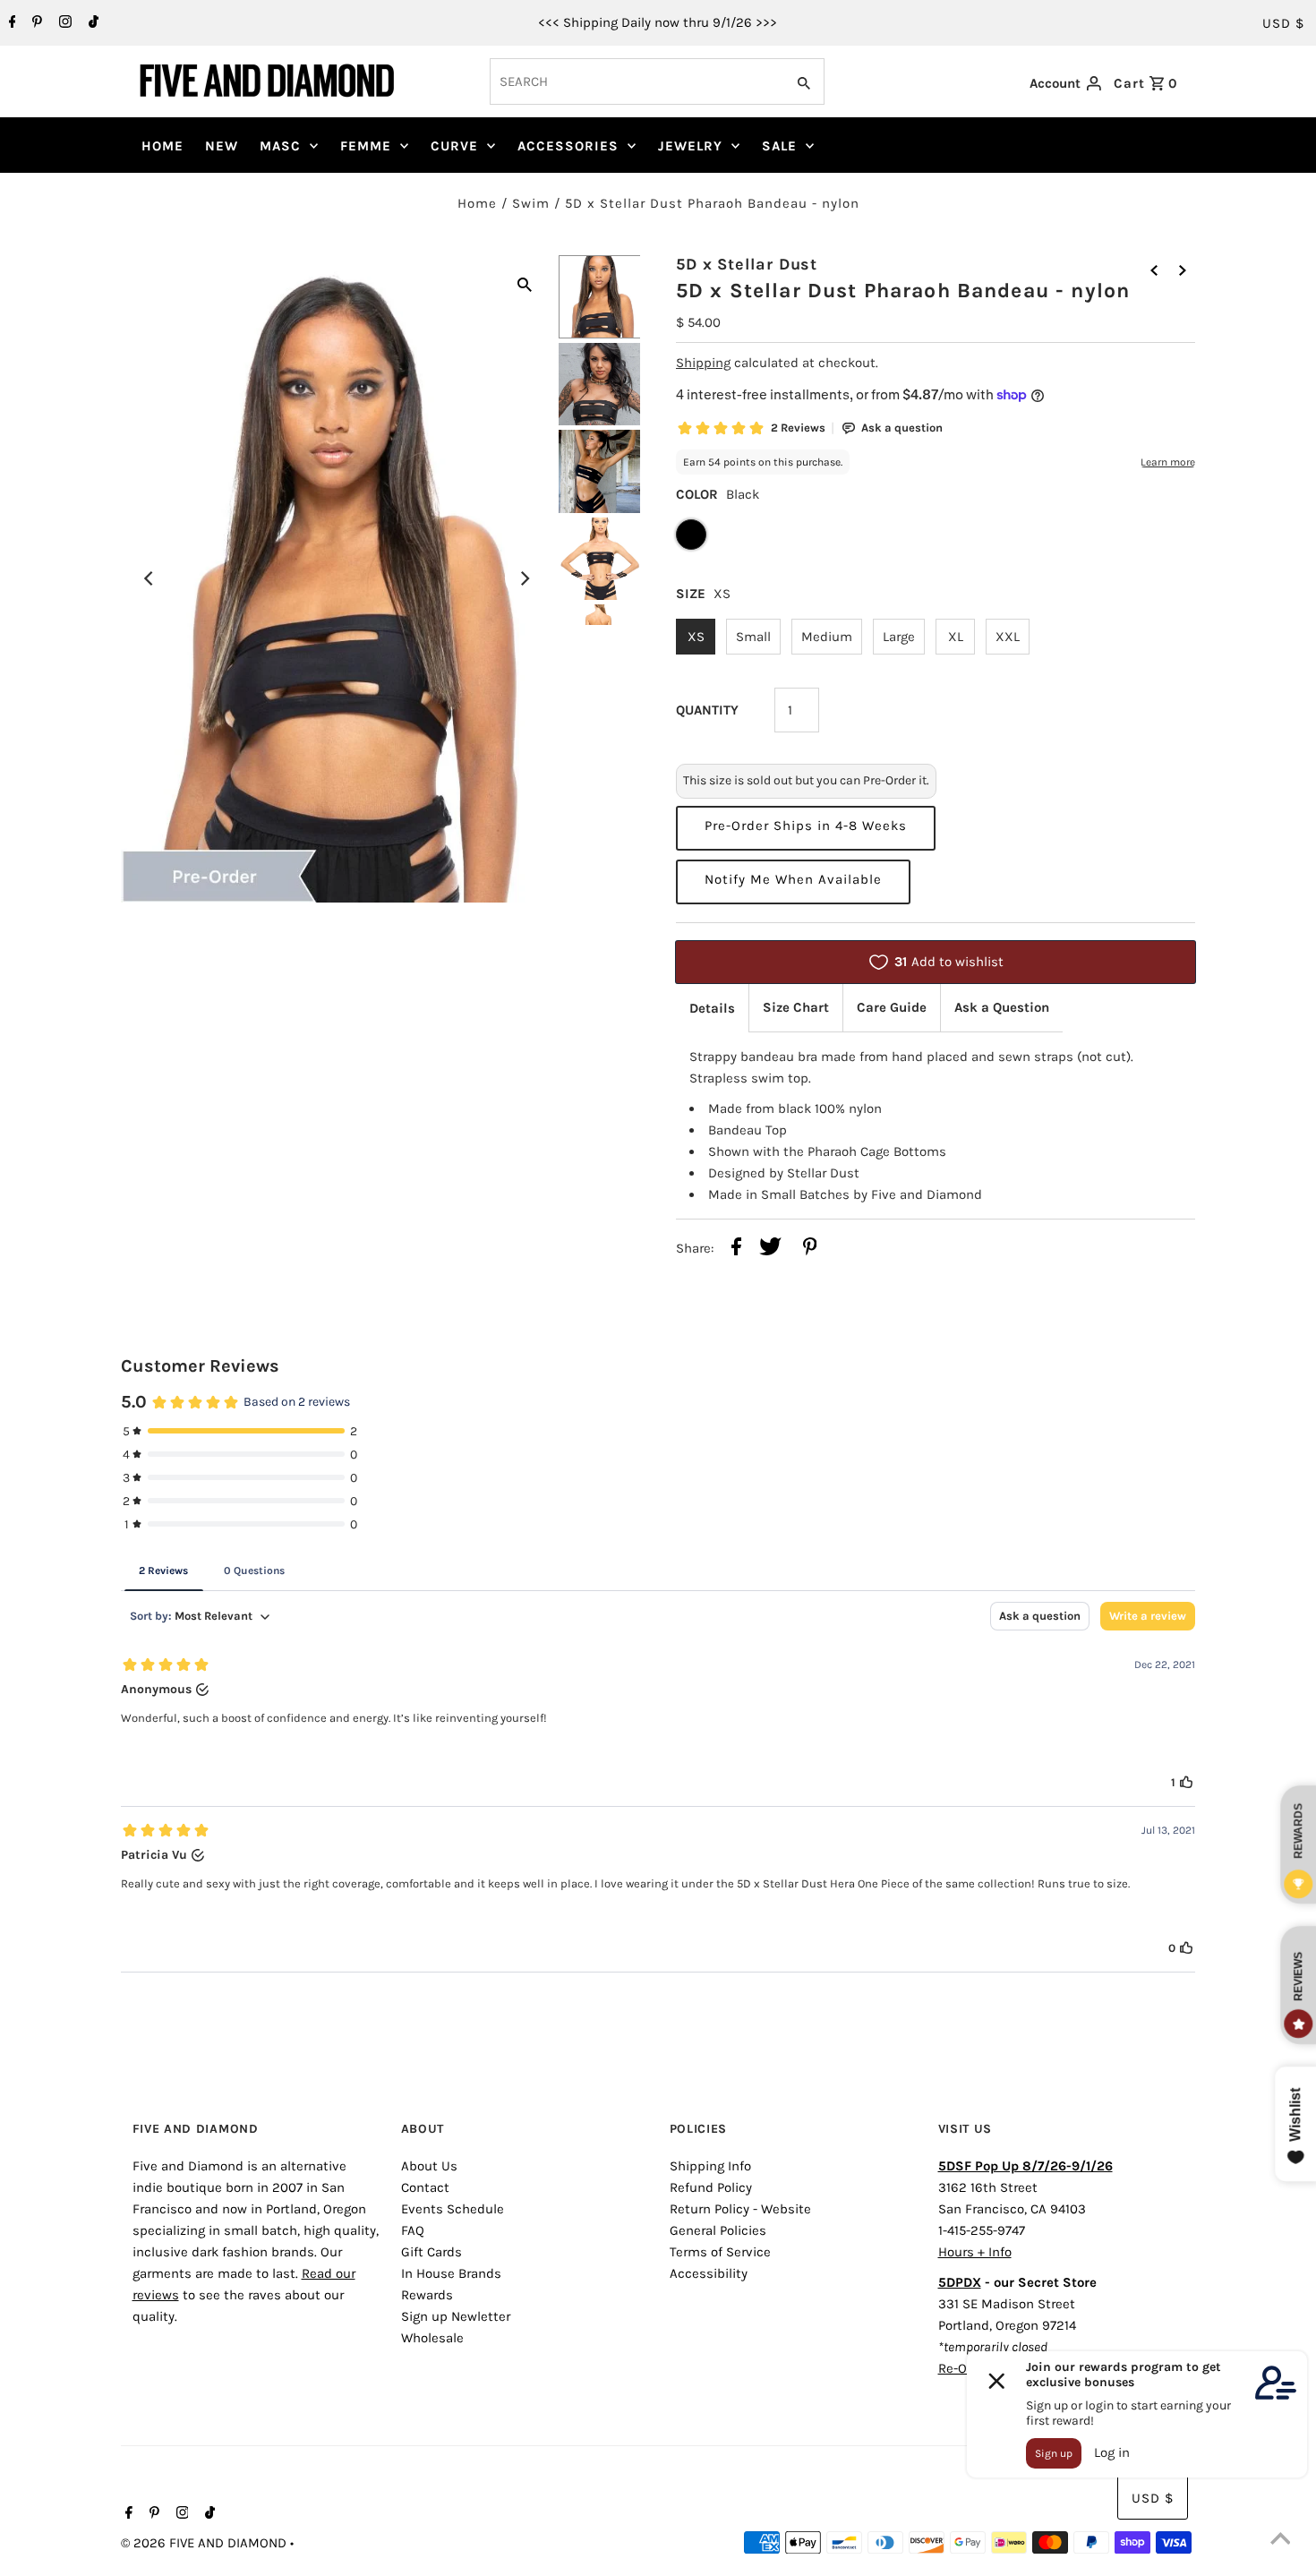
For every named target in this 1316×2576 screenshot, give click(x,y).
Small (753, 637)
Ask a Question (1002, 1007)
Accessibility (709, 2273)
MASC (280, 146)
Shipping (703, 363)
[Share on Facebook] (736, 1249)
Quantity (707, 710)
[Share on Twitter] (770, 1249)
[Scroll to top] (1280, 2540)
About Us (429, 2166)
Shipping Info (710, 2166)
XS (696, 637)
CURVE (454, 146)
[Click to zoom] (525, 283)
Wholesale (432, 2338)
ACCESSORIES (568, 146)
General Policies (718, 2230)
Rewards (427, 2295)
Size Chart (796, 1007)
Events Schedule (453, 2209)
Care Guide (892, 1007)
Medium (827, 637)
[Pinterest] (35, 23)
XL (956, 637)
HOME (162, 146)
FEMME (366, 146)
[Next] (525, 578)
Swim (531, 203)
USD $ (1283, 23)
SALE (779, 146)
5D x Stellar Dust (747, 264)
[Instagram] (63, 23)
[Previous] (150, 578)
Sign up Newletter (456, 2316)
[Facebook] (10, 23)
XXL (1008, 637)
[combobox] (636, 81)
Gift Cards (432, 2252)
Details (712, 1008)
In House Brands (451, 2273)
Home (477, 203)
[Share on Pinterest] (810, 1249)
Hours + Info (975, 2252)
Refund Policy (711, 2187)
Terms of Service (720, 2252)
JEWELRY (690, 146)
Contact (425, 2187)
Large (899, 637)
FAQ (413, 2230)
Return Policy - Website (740, 2209)
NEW (222, 146)
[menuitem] (162, 146)
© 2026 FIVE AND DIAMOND (205, 2543)
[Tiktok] (91, 23)
